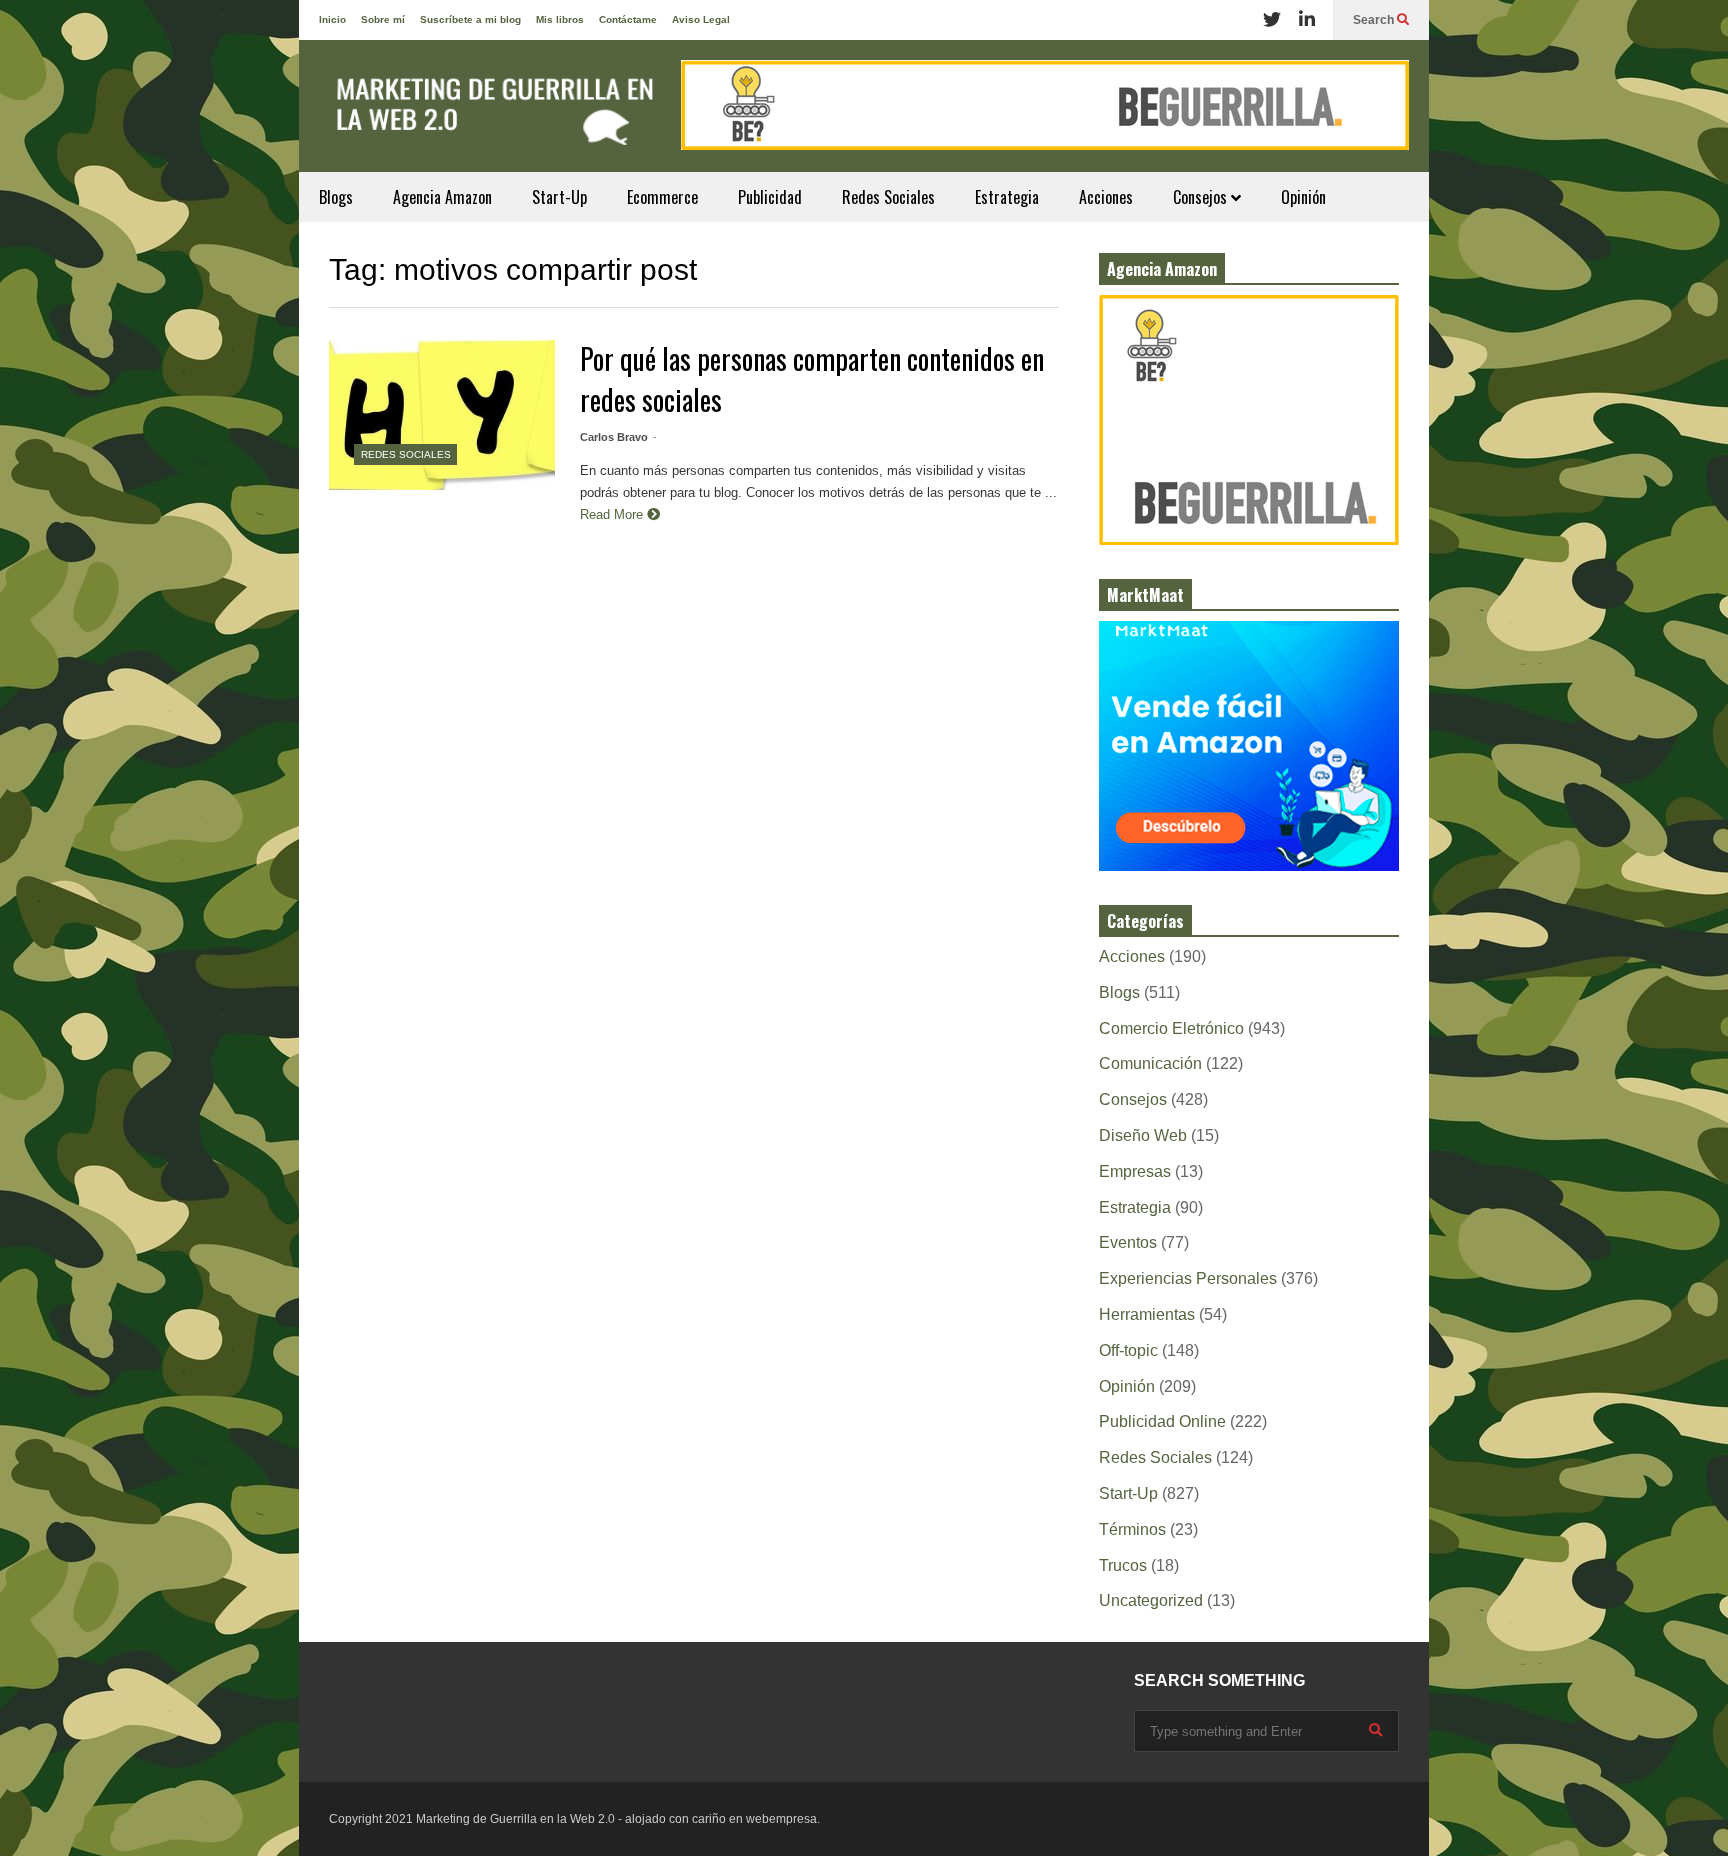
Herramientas (1147, 1314)
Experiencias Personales (1188, 1278)
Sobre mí (383, 19)
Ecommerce (662, 197)
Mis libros (560, 19)
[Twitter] (1272, 20)
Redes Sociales (888, 197)
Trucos (1123, 1565)
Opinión (1303, 197)
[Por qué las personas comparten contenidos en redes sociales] (442, 415)
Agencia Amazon (442, 197)
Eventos (1128, 1242)
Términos (1132, 1529)
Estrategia (1007, 197)
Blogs (336, 197)
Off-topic (1128, 1350)
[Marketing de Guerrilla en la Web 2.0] (489, 116)
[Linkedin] (1307, 20)
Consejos (1202, 197)
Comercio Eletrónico (1171, 1028)
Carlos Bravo (614, 437)
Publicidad (770, 197)
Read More (613, 514)
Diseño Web (1143, 1135)
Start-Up (559, 197)
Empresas (1135, 1171)
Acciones (1106, 197)
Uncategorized (1151, 1600)
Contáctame (628, 19)
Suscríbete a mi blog (470, 19)
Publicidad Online (1162, 1421)
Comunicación (1150, 1063)
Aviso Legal (701, 19)
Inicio (332, 19)
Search (1375, 20)
